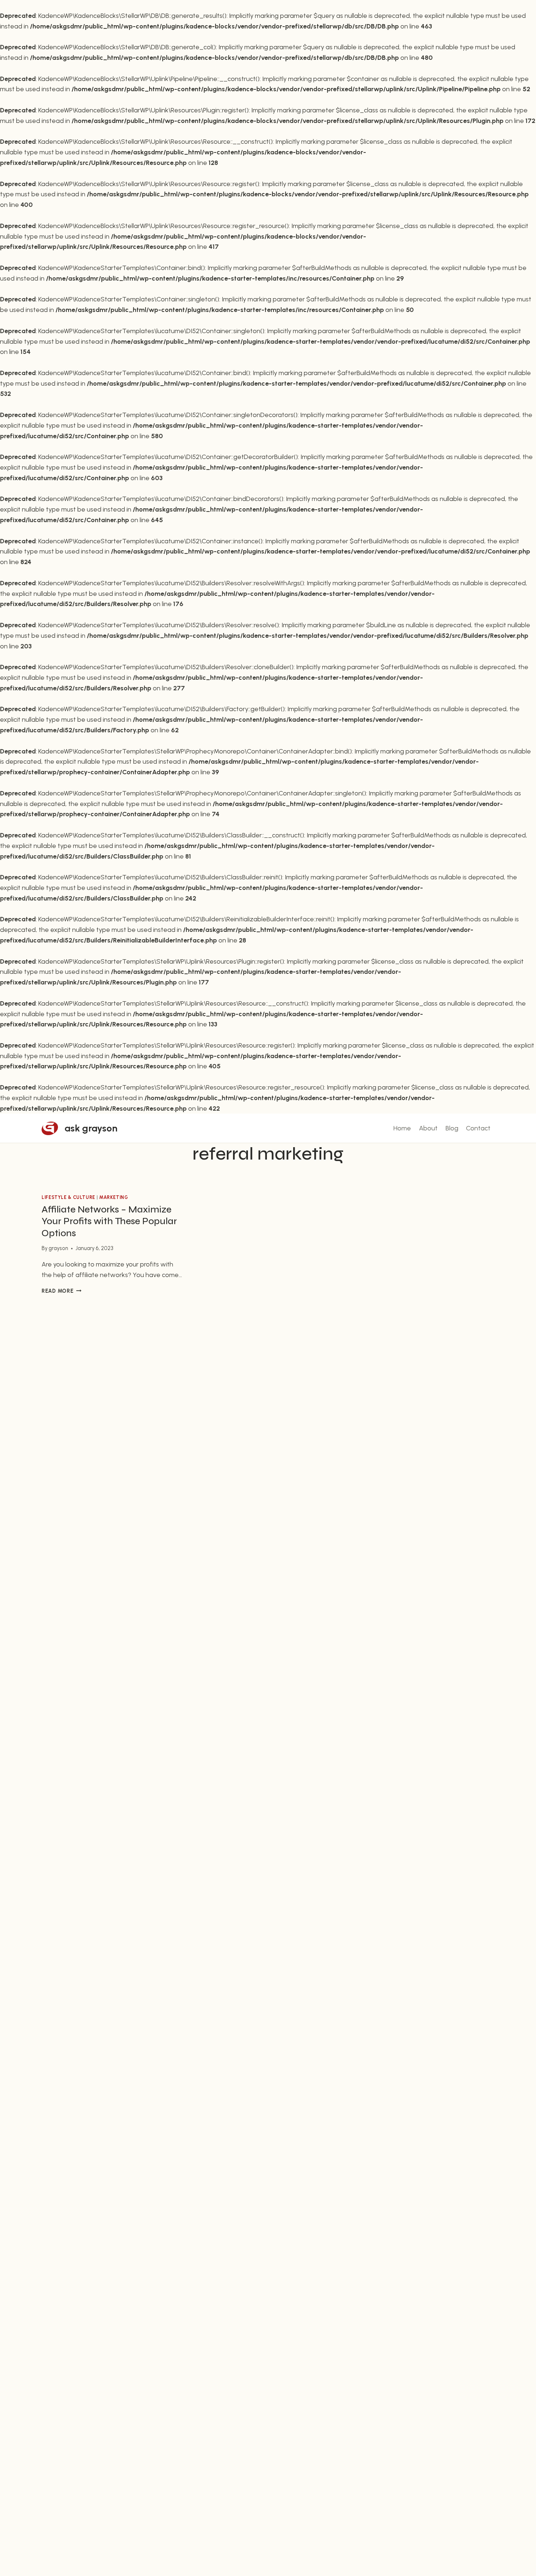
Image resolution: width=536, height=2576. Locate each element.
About (428, 1128)
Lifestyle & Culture (68, 1197)
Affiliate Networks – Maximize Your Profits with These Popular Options (109, 1221)
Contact (478, 1128)
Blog (452, 1128)
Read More (61, 1291)
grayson (58, 1248)
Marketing (114, 1197)
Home (402, 1128)
